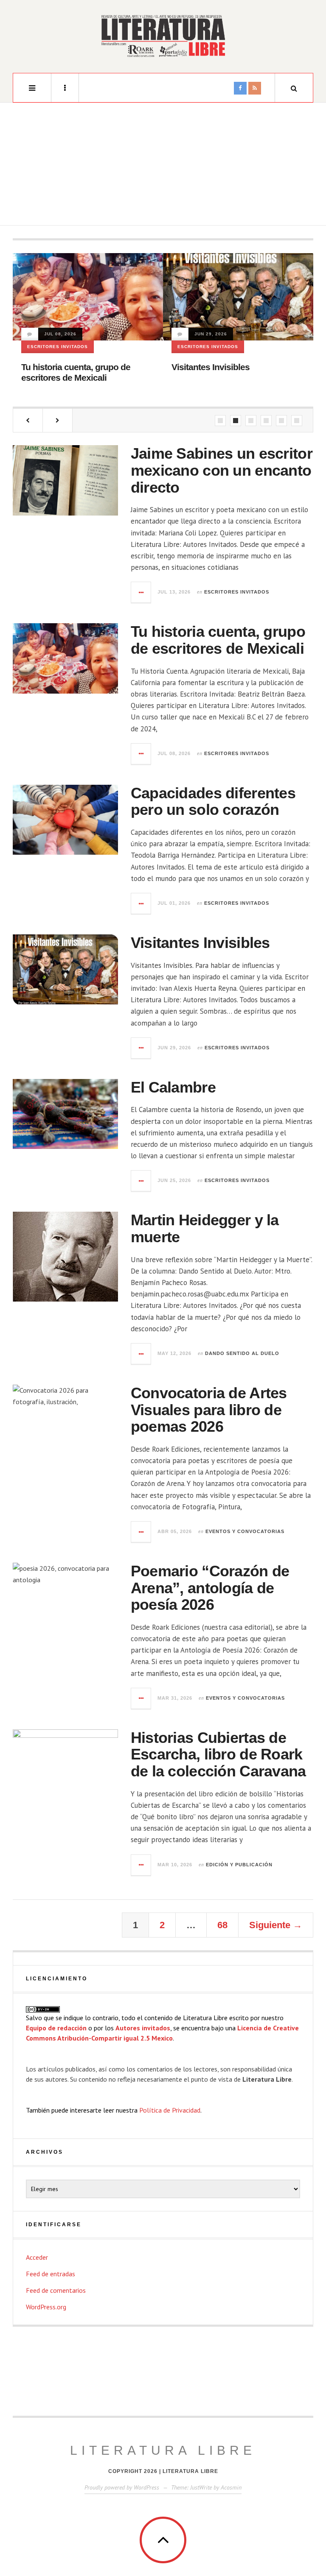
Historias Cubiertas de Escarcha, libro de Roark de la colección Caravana (218, 1754)
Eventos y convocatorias (245, 1531)
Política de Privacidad (170, 2110)
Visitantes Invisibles (211, 367)
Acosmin (231, 2487)
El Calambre (173, 1087)
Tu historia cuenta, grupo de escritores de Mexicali (218, 640)
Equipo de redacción (56, 2028)
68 (222, 1925)
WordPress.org (46, 2307)
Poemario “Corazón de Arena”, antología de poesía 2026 (210, 1588)
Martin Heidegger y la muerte (205, 1228)
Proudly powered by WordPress (122, 2487)
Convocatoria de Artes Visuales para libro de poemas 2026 (209, 1410)
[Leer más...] (141, 592)
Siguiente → (276, 1925)
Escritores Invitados (58, 347)
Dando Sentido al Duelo (242, 1353)
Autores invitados (143, 2028)
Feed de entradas (51, 2274)
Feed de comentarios (56, 2290)
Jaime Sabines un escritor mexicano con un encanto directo (222, 470)
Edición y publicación (239, 1865)
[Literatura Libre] (163, 36)
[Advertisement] (163, 166)
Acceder (37, 2257)
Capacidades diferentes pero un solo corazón (213, 802)
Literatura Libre (163, 2450)
